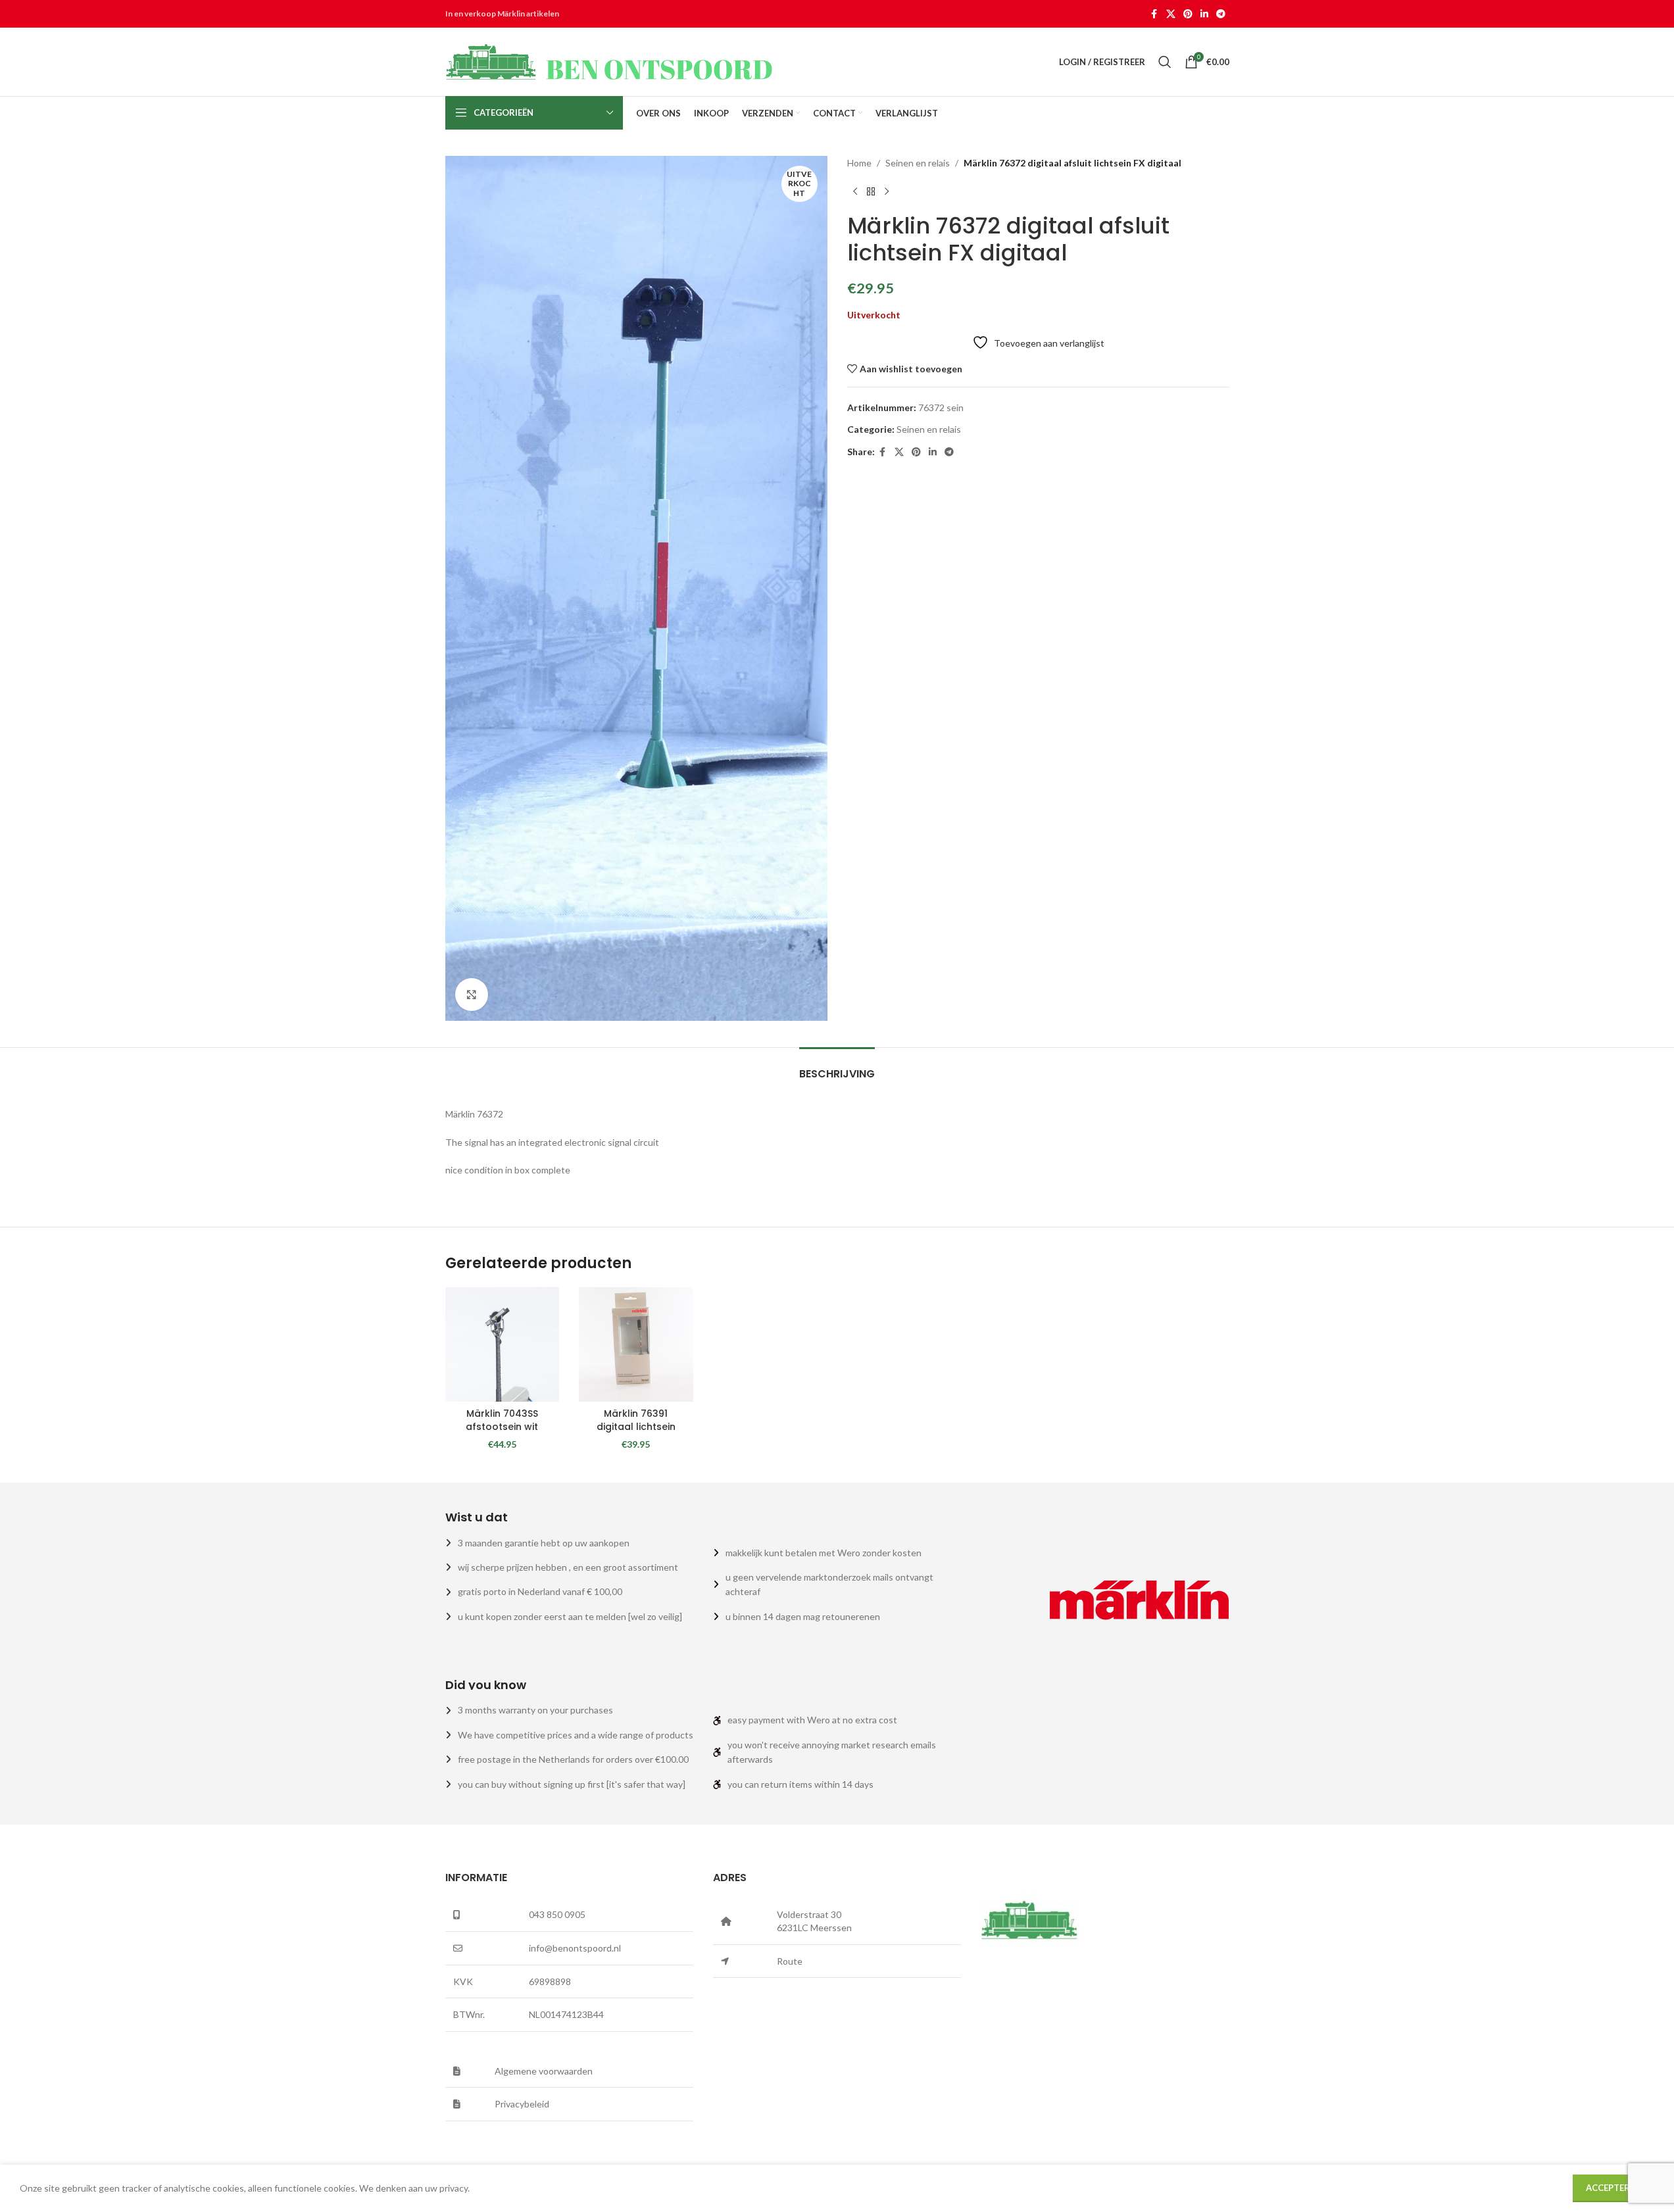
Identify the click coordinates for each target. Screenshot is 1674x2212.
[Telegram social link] (1221, 14)
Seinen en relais (918, 163)
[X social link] (1171, 14)
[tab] (837, 1067)
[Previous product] (855, 191)
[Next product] (887, 191)
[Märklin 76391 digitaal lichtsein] (636, 1344)
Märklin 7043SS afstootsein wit (502, 1420)
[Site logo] (610, 61)
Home (859, 163)
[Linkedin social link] (1204, 14)
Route (790, 1961)
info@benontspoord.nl (575, 1948)
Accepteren (1613, 2188)
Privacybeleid (522, 2104)
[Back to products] (871, 191)
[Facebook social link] (1154, 14)
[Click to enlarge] (472, 995)
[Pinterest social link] (1188, 14)
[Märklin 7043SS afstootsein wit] (503, 1344)
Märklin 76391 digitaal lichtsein (636, 1420)
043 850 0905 (557, 1914)
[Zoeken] (1165, 62)
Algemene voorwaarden (544, 2071)
